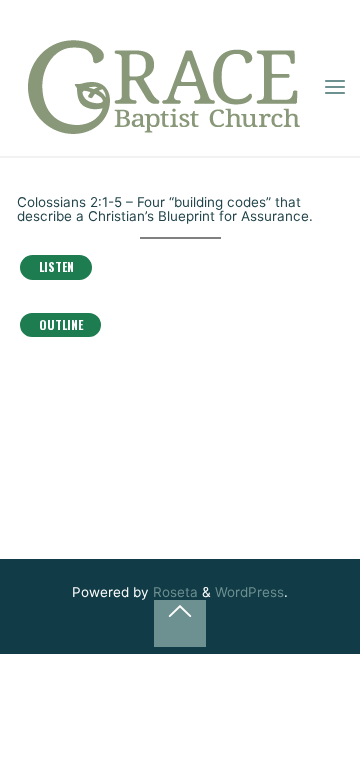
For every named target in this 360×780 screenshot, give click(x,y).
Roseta (173, 592)
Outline (60, 324)
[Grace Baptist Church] (163, 87)
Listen (55, 267)
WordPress (249, 592)
